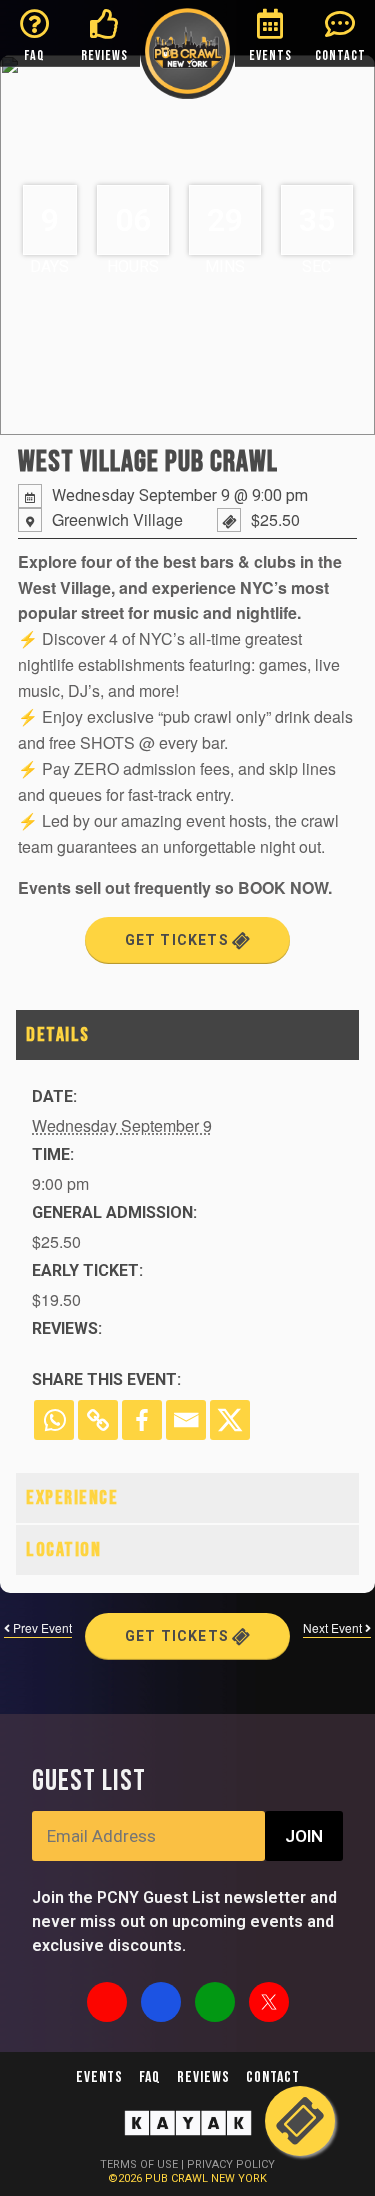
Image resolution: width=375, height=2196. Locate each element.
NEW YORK (239, 2178)
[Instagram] (107, 2002)
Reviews (203, 2077)
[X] (230, 1420)
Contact (273, 2077)
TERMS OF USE (139, 2164)
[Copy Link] (98, 1420)
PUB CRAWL (178, 2178)
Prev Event (41, 1627)
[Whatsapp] (54, 1420)
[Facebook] (142, 1420)
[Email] (186, 1420)
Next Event (334, 1627)
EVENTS (270, 55)
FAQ (34, 55)
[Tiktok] (215, 2002)
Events (99, 2077)
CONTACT (340, 55)
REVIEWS (104, 55)
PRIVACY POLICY (231, 2164)
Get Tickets (179, 940)
